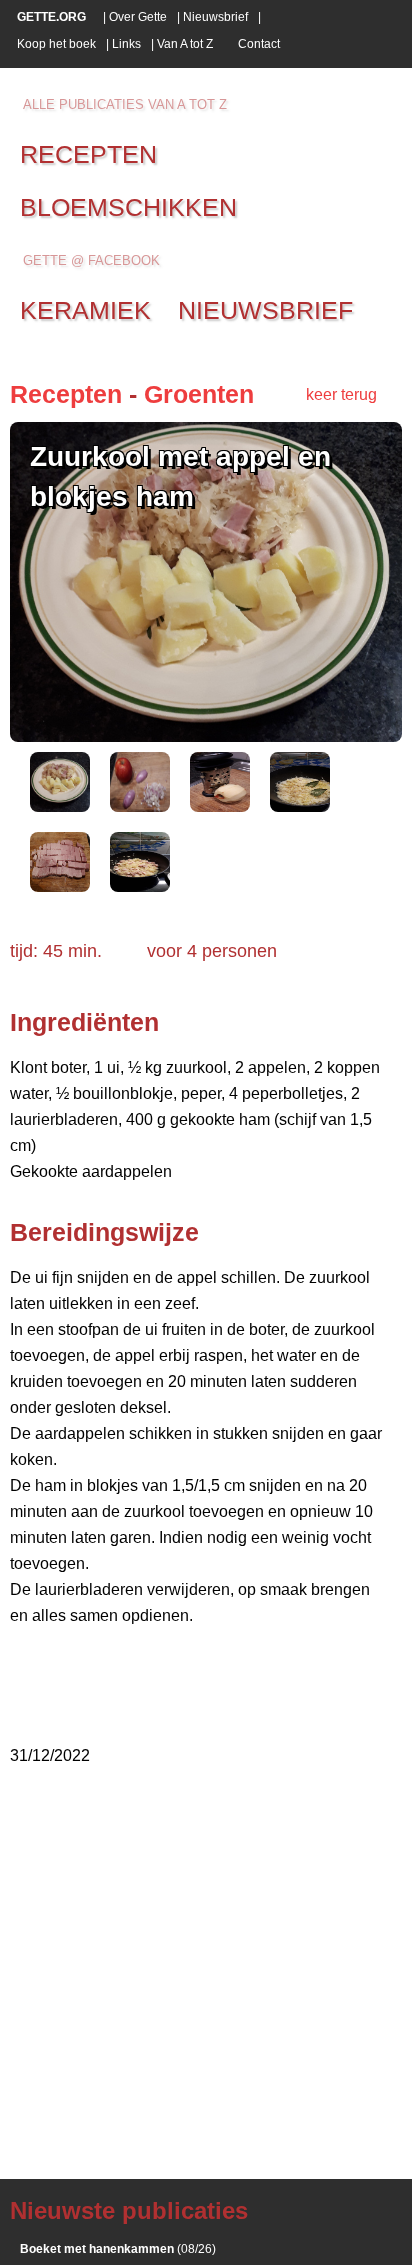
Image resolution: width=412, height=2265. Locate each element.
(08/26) (118, 2249)
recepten (88, 154)
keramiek (85, 310)
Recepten (66, 394)
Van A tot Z (185, 44)
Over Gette (138, 17)
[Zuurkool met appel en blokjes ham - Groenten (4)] (300, 806)
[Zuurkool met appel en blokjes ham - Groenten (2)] (140, 806)
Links (126, 44)
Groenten (199, 394)
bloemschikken (128, 207)
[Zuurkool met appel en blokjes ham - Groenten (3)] (220, 806)
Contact (259, 44)
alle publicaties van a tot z (125, 104)
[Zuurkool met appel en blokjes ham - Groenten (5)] (60, 886)
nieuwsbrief (265, 310)
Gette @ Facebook (91, 260)
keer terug (341, 394)
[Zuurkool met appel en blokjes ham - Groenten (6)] (140, 886)
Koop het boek (56, 44)
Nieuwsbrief (215, 17)
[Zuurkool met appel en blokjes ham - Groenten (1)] (60, 806)
